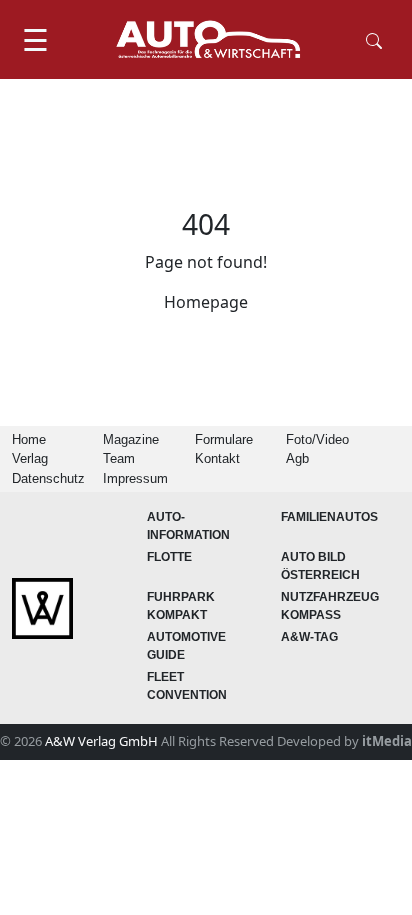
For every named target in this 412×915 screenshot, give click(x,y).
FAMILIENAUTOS (329, 517)
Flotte (169, 557)
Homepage (206, 302)
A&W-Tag (309, 637)
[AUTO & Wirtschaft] (208, 39)
